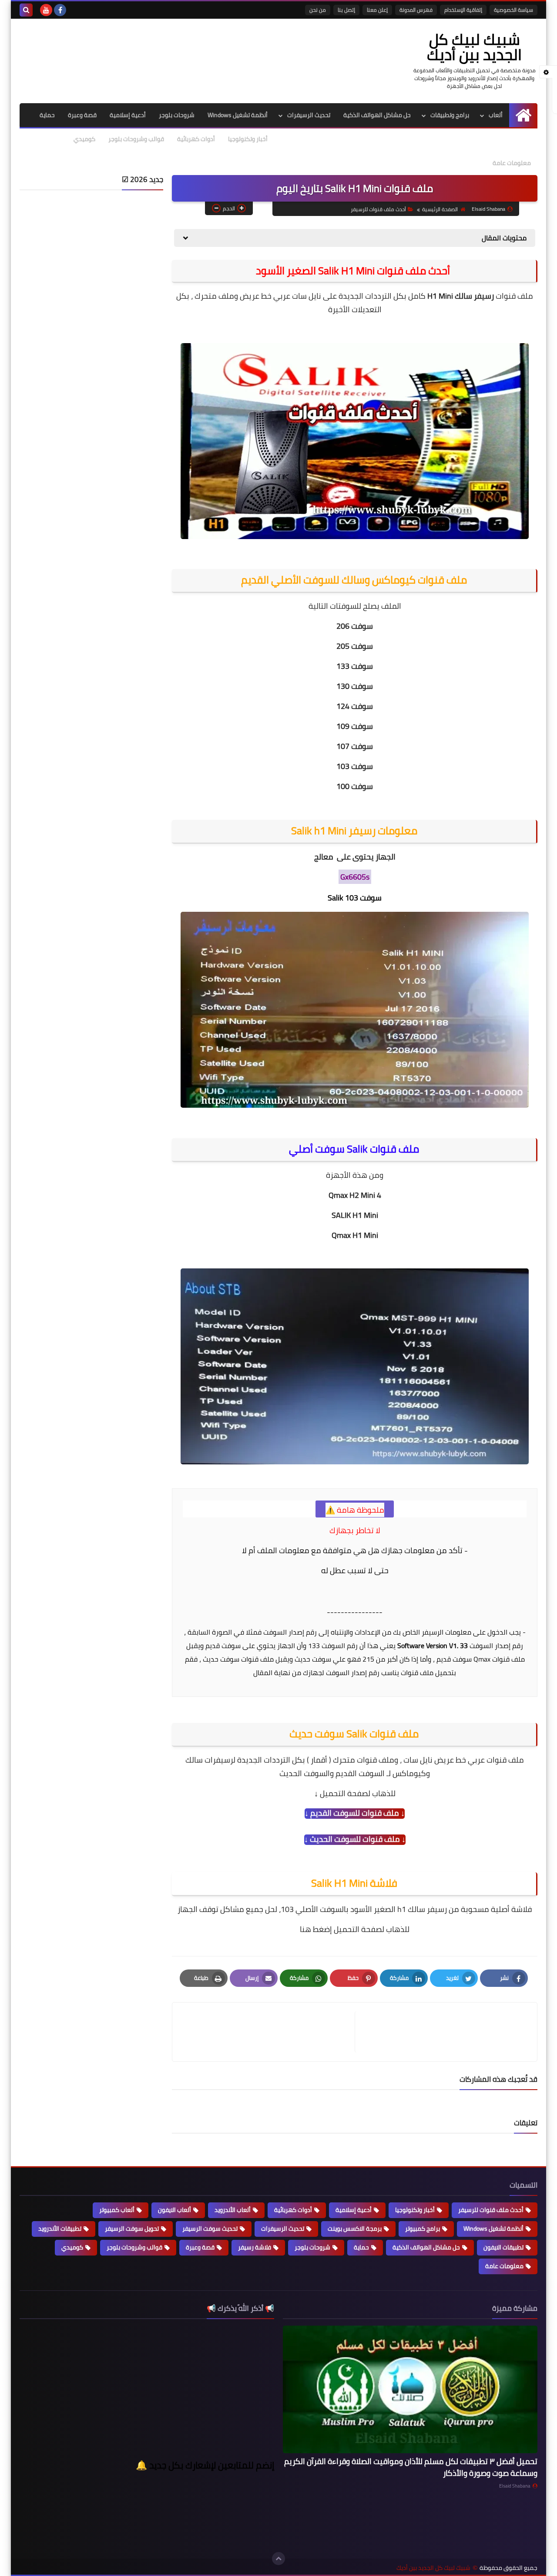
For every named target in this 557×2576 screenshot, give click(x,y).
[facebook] (60, 10)
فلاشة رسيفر (255, 2247)
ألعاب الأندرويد (233, 2210)
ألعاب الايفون (174, 2210)
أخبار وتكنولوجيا (248, 139)
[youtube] (46, 10)
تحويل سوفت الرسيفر (132, 2229)
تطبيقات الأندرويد (60, 2229)
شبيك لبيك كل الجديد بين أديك (474, 47)
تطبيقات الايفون (503, 2247)
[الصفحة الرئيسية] (523, 115)
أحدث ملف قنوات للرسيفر (378, 209)
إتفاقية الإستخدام (463, 10)
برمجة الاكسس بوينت (355, 2229)
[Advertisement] (91, 251)
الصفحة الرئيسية (440, 209)
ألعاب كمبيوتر (117, 2210)
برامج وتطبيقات (450, 115)
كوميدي (84, 139)
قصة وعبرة (82, 115)
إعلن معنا (377, 10)
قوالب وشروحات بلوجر (136, 139)
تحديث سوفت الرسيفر (210, 2229)
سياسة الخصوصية (513, 10)
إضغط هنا (316, 1929)
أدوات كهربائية (196, 139)
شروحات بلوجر (177, 115)
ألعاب (496, 115)
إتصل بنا (346, 10)
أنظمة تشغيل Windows (238, 115)
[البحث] (26, 10)
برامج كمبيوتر (423, 2229)
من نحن (318, 10)
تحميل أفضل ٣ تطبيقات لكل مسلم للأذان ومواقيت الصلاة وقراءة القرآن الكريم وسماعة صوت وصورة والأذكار (411, 2467)
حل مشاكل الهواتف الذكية (377, 115)
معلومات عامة (512, 163)
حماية (47, 115)
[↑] (278, 2559)
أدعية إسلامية (128, 115)
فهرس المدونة (416, 10)
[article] (268, 2032)
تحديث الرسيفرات (309, 115)
